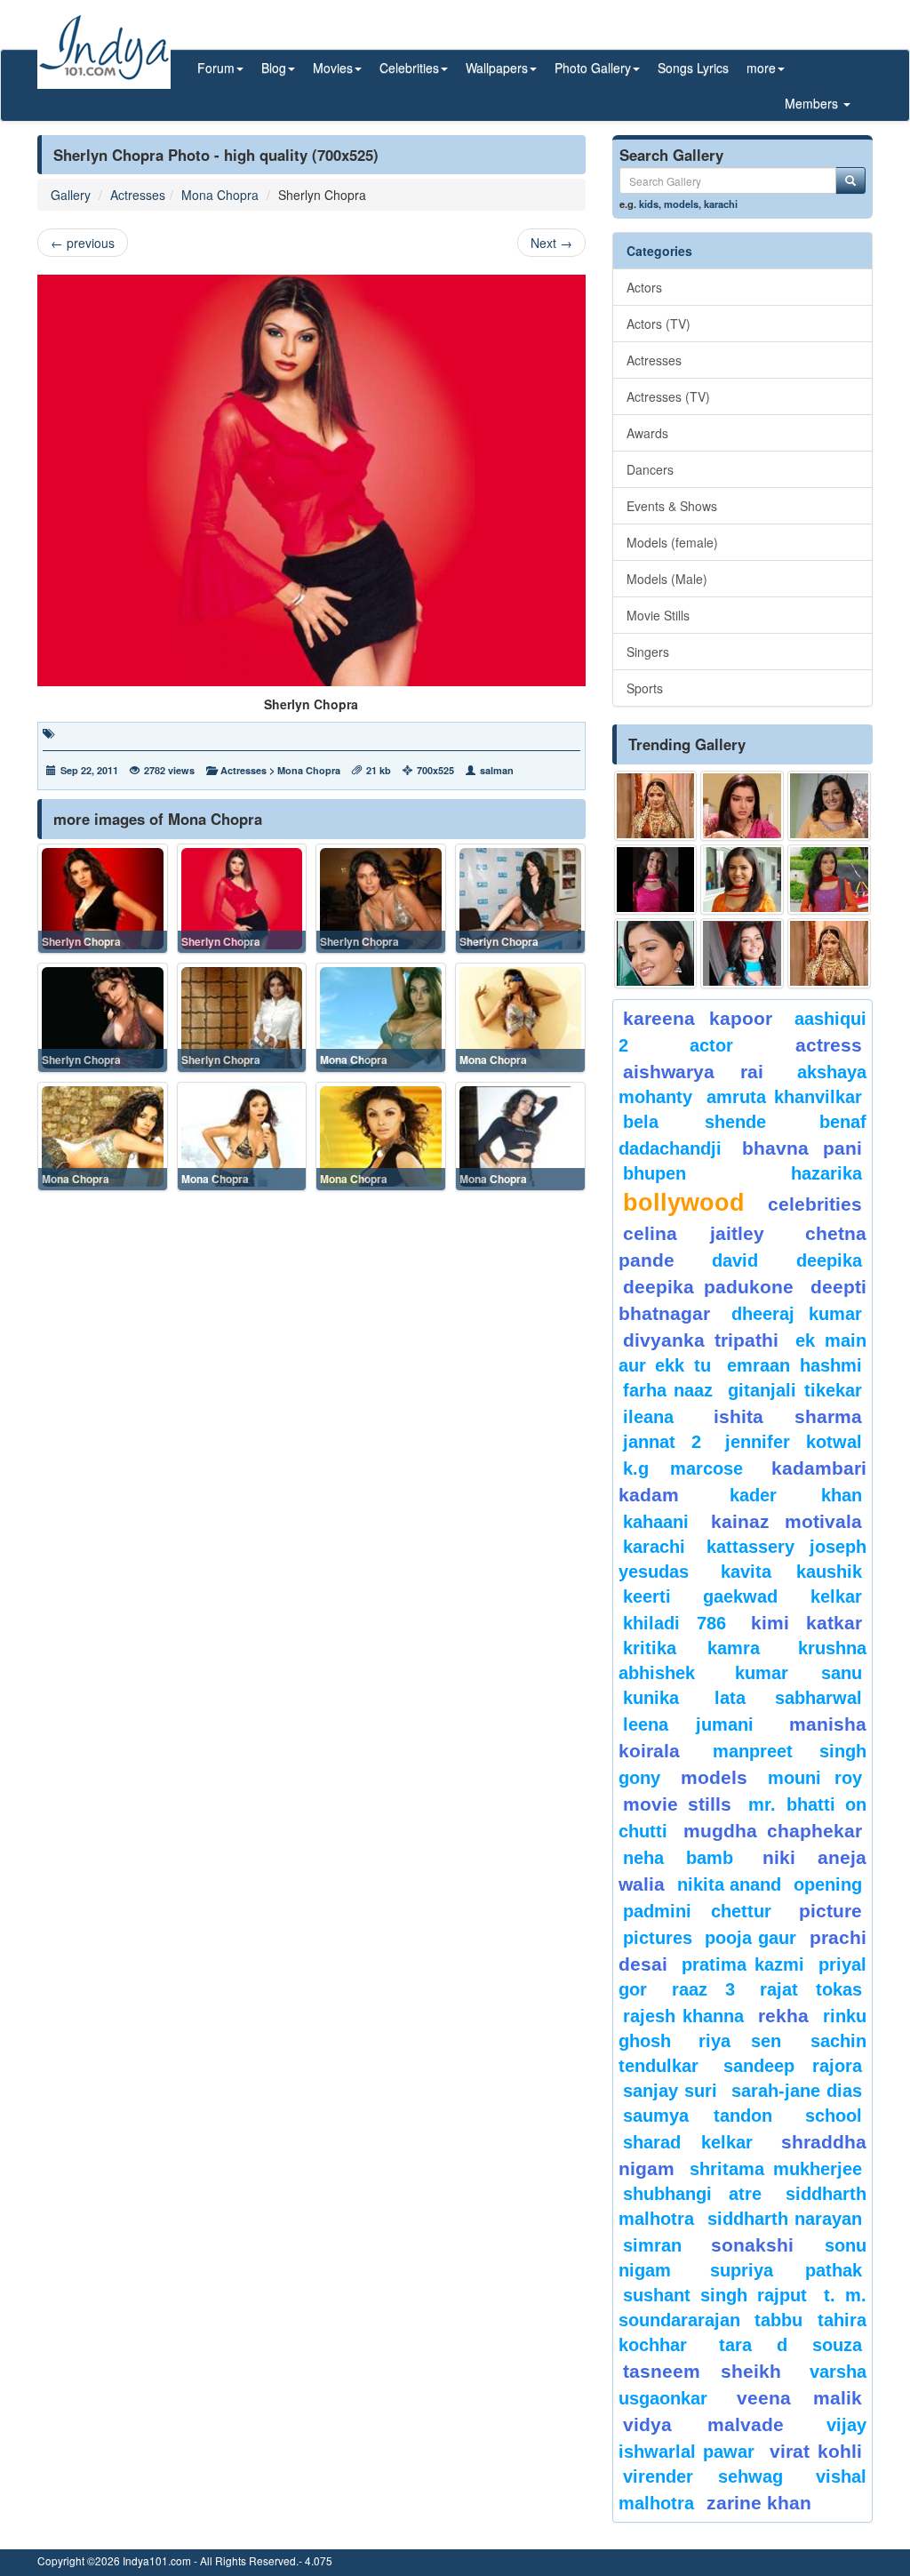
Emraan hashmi (794, 1365)
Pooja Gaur (750, 1938)
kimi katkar (806, 1623)
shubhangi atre (692, 2194)
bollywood (684, 1203)
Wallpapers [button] (497, 68)
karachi (721, 204)
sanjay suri (670, 2091)
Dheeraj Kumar (797, 1314)
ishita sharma (788, 1416)
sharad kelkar (688, 2142)
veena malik (799, 2398)
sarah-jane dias (797, 2091)
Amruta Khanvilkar (784, 1097)
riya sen (750, 2041)
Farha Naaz (668, 1390)
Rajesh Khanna (683, 2016)
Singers (648, 652)
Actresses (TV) (668, 396)
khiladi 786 (675, 1623)
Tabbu (778, 2320)
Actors (644, 287)
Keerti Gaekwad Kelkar (742, 1596)
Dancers (650, 469)
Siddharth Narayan (785, 2219)
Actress (829, 1045)
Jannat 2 (662, 1442)
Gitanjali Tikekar (795, 1390)
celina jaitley (694, 1233)
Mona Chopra (220, 195)
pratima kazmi (742, 1964)
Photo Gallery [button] (593, 68)
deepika (829, 1260)
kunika (651, 1698)
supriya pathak (786, 2270)
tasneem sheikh (702, 2371)
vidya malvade (703, 2424)
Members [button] (813, 103)
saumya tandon (698, 2116)
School (834, 2116)
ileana (664, 1417)
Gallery (71, 195)
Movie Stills (658, 615)
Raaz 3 (703, 1989)
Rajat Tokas (811, 1989)
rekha (783, 2016)
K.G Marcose (683, 1468)
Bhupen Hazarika (742, 1173)
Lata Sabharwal (788, 1698)
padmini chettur (698, 1911)
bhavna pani (802, 1148)
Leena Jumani (689, 1724)
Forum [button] (216, 68)
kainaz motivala (786, 1521)
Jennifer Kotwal (794, 1442)
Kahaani (656, 1522)
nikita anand (729, 1884)
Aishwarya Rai (694, 1072)
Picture (830, 1911)
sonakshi (763, 2245)
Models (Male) (667, 579)
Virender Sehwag (703, 2476)
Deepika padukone (708, 1287)
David (735, 1260)
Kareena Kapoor (698, 1018)
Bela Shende (694, 1122)
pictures (658, 1938)
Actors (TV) (659, 324)
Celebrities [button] (409, 68)
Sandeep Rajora (793, 2066)
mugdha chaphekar (773, 1831)
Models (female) (672, 542)
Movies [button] (333, 68)
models (681, 204)
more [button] (761, 68)
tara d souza (790, 2345)
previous (83, 243)
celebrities (815, 1204)
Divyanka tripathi (701, 1340)
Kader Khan (796, 1495)
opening (828, 1884)
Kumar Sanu (798, 1673)
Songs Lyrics (693, 68)
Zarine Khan (759, 2503)
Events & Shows (672, 506)
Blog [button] (274, 68)
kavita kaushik (791, 1572)
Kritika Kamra (691, 1648)
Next (551, 243)
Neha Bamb (678, 1858)
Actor (711, 1045)
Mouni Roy (815, 1778)
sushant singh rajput (715, 2295)
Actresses (138, 195)
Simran (652, 2245)
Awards (647, 433)
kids (649, 204)
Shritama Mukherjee (776, 2169)
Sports (645, 688)
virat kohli (816, 2451)
